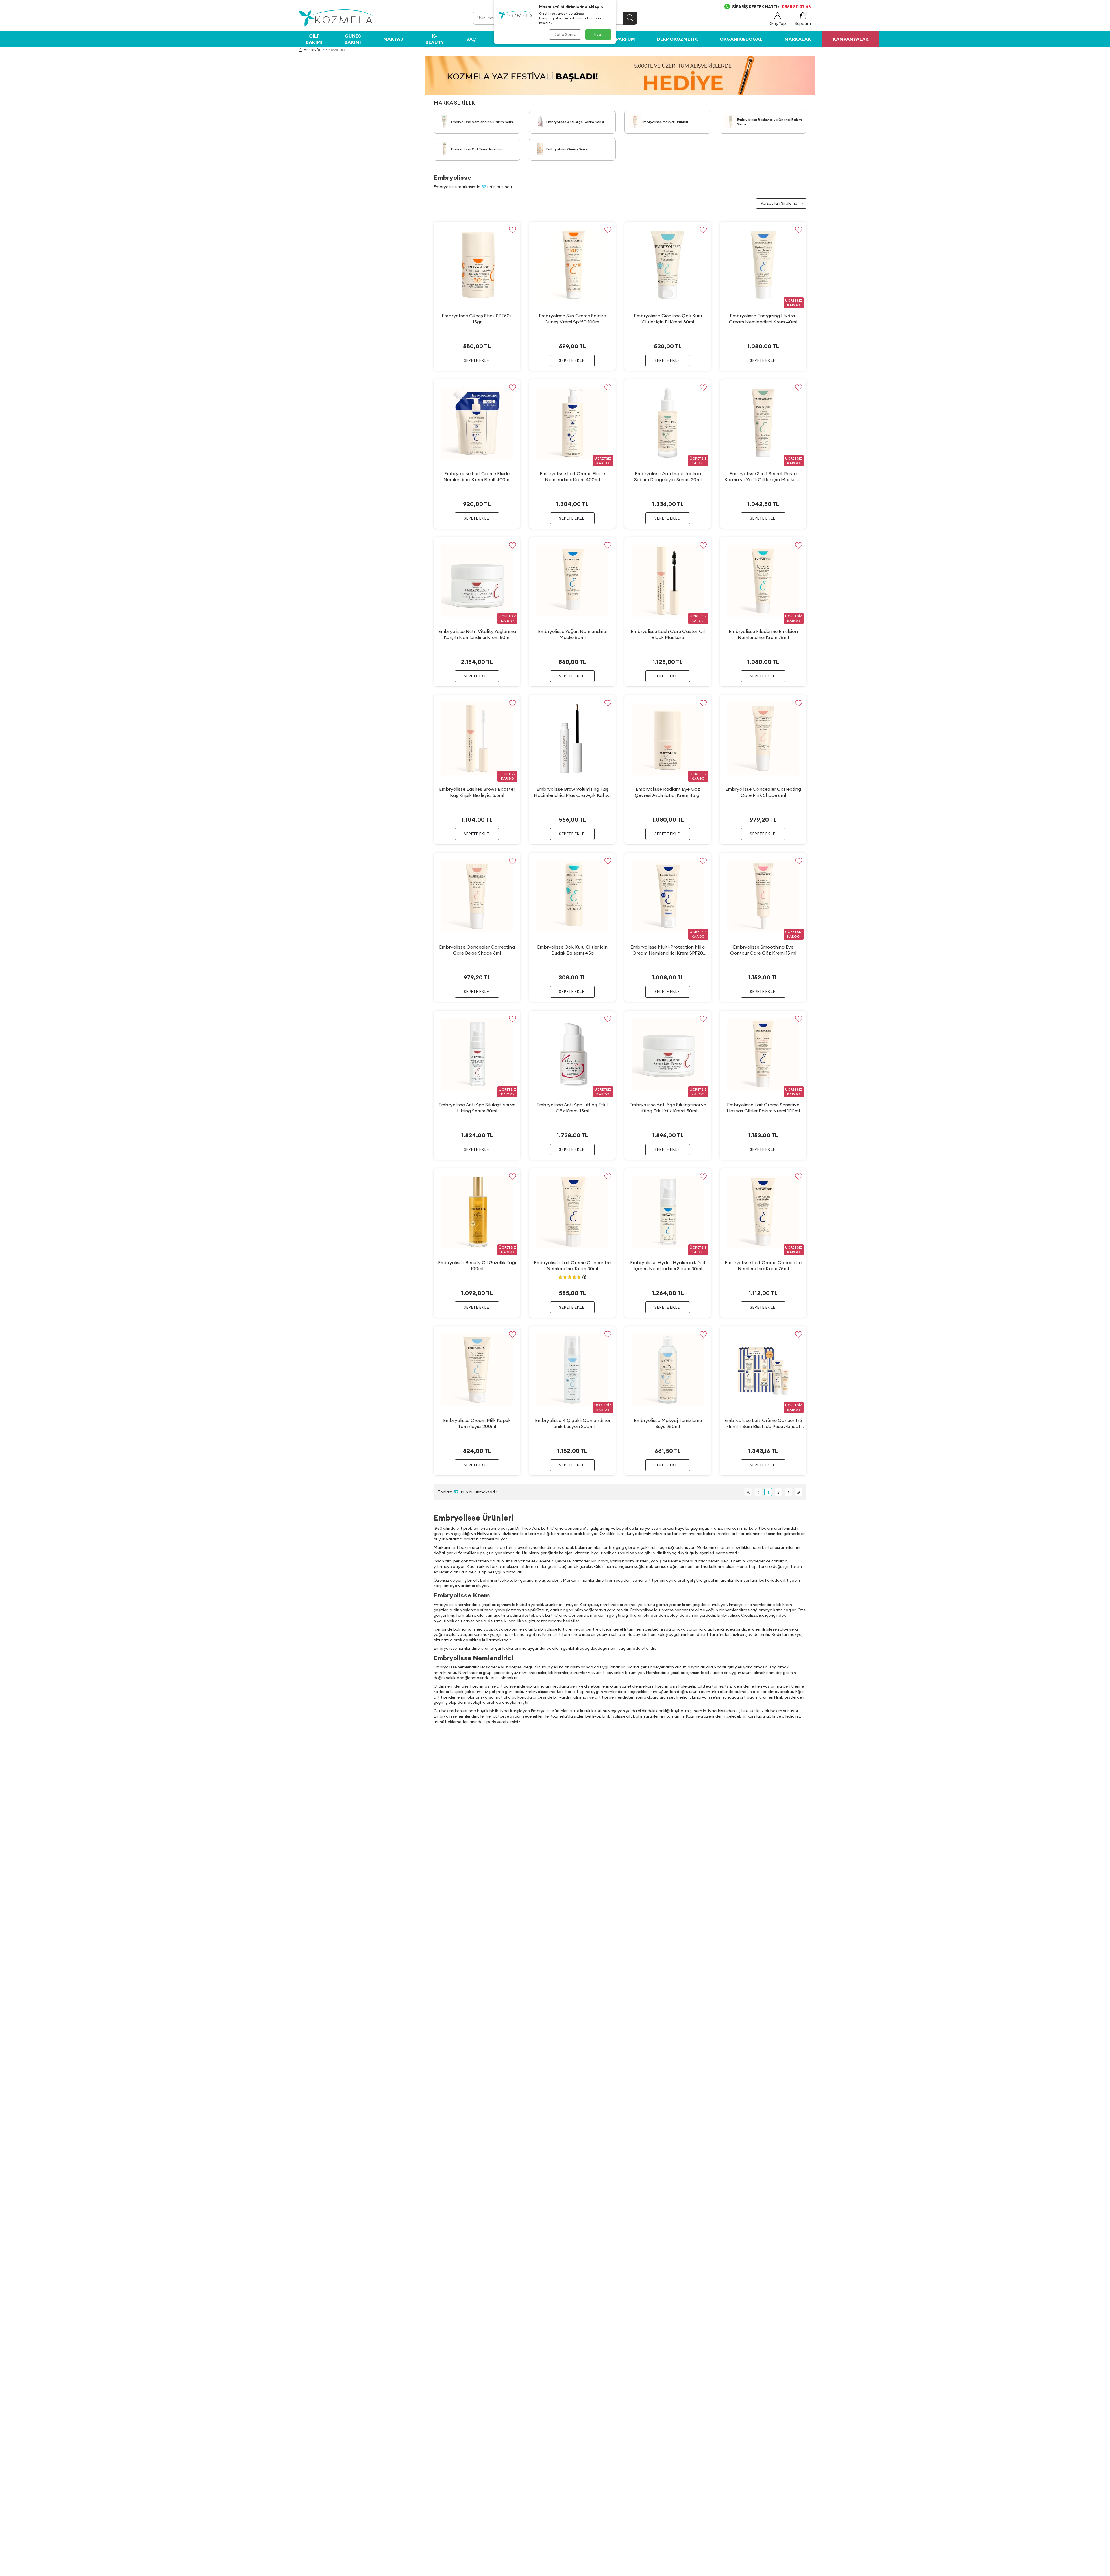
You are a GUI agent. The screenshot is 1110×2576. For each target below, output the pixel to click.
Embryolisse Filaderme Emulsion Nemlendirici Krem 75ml (763, 634)
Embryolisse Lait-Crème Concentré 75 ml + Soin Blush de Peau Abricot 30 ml (763, 1423)
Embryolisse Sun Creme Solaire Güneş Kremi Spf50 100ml (572, 319)
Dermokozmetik (677, 39)
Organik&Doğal (741, 39)
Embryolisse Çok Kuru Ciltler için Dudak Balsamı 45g (572, 950)
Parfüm (626, 39)
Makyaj (393, 39)
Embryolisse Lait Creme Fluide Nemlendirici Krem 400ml (572, 476)
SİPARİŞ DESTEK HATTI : (772, 7)
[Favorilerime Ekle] (512, 230)
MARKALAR (798, 39)
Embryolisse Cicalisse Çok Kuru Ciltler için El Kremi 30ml (668, 319)
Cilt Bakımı (314, 39)
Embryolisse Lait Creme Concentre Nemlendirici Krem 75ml (763, 1265)
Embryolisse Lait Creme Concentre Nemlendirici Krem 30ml (572, 1265)
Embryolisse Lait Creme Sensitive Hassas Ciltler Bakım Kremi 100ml (763, 1108)
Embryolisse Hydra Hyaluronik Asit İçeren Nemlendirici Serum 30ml (668, 1265)
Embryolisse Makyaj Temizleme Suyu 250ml (668, 1423)
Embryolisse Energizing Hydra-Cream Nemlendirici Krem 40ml (763, 319)
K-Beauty (435, 39)
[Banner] (620, 76)
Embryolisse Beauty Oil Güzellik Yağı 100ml (477, 1265)
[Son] (799, 1492)
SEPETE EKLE (476, 360)
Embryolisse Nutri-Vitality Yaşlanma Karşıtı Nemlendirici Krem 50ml (477, 634)
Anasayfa (312, 50)
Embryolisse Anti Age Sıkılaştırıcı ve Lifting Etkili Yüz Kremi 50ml (668, 1108)
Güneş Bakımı (353, 39)
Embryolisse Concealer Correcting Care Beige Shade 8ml (477, 950)
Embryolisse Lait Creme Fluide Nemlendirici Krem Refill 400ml (477, 476)
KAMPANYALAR (851, 39)
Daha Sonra (565, 34)
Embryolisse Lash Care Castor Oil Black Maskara (668, 634)
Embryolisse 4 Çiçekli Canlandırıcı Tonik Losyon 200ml (572, 1423)
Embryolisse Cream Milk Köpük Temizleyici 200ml (477, 1423)
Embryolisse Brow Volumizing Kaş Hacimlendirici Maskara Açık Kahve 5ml (572, 792)
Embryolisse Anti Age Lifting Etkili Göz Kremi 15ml (572, 1108)
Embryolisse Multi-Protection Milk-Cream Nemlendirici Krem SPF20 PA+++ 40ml (668, 950)
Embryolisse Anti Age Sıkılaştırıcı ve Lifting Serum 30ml (477, 1108)
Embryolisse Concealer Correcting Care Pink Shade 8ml (763, 792)
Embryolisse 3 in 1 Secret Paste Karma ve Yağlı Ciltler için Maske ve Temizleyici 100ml (763, 477)
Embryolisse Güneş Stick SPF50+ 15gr (477, 319)
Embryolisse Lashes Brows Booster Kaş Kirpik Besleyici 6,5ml (477, 792)
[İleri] (788, 1492)
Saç (471, 39)
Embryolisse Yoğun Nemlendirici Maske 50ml (572, 634)
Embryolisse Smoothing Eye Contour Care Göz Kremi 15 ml (763, 950)
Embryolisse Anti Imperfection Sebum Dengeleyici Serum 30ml (668, 476)
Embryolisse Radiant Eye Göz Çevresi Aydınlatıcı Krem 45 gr (668, 792)
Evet (599, 34)
